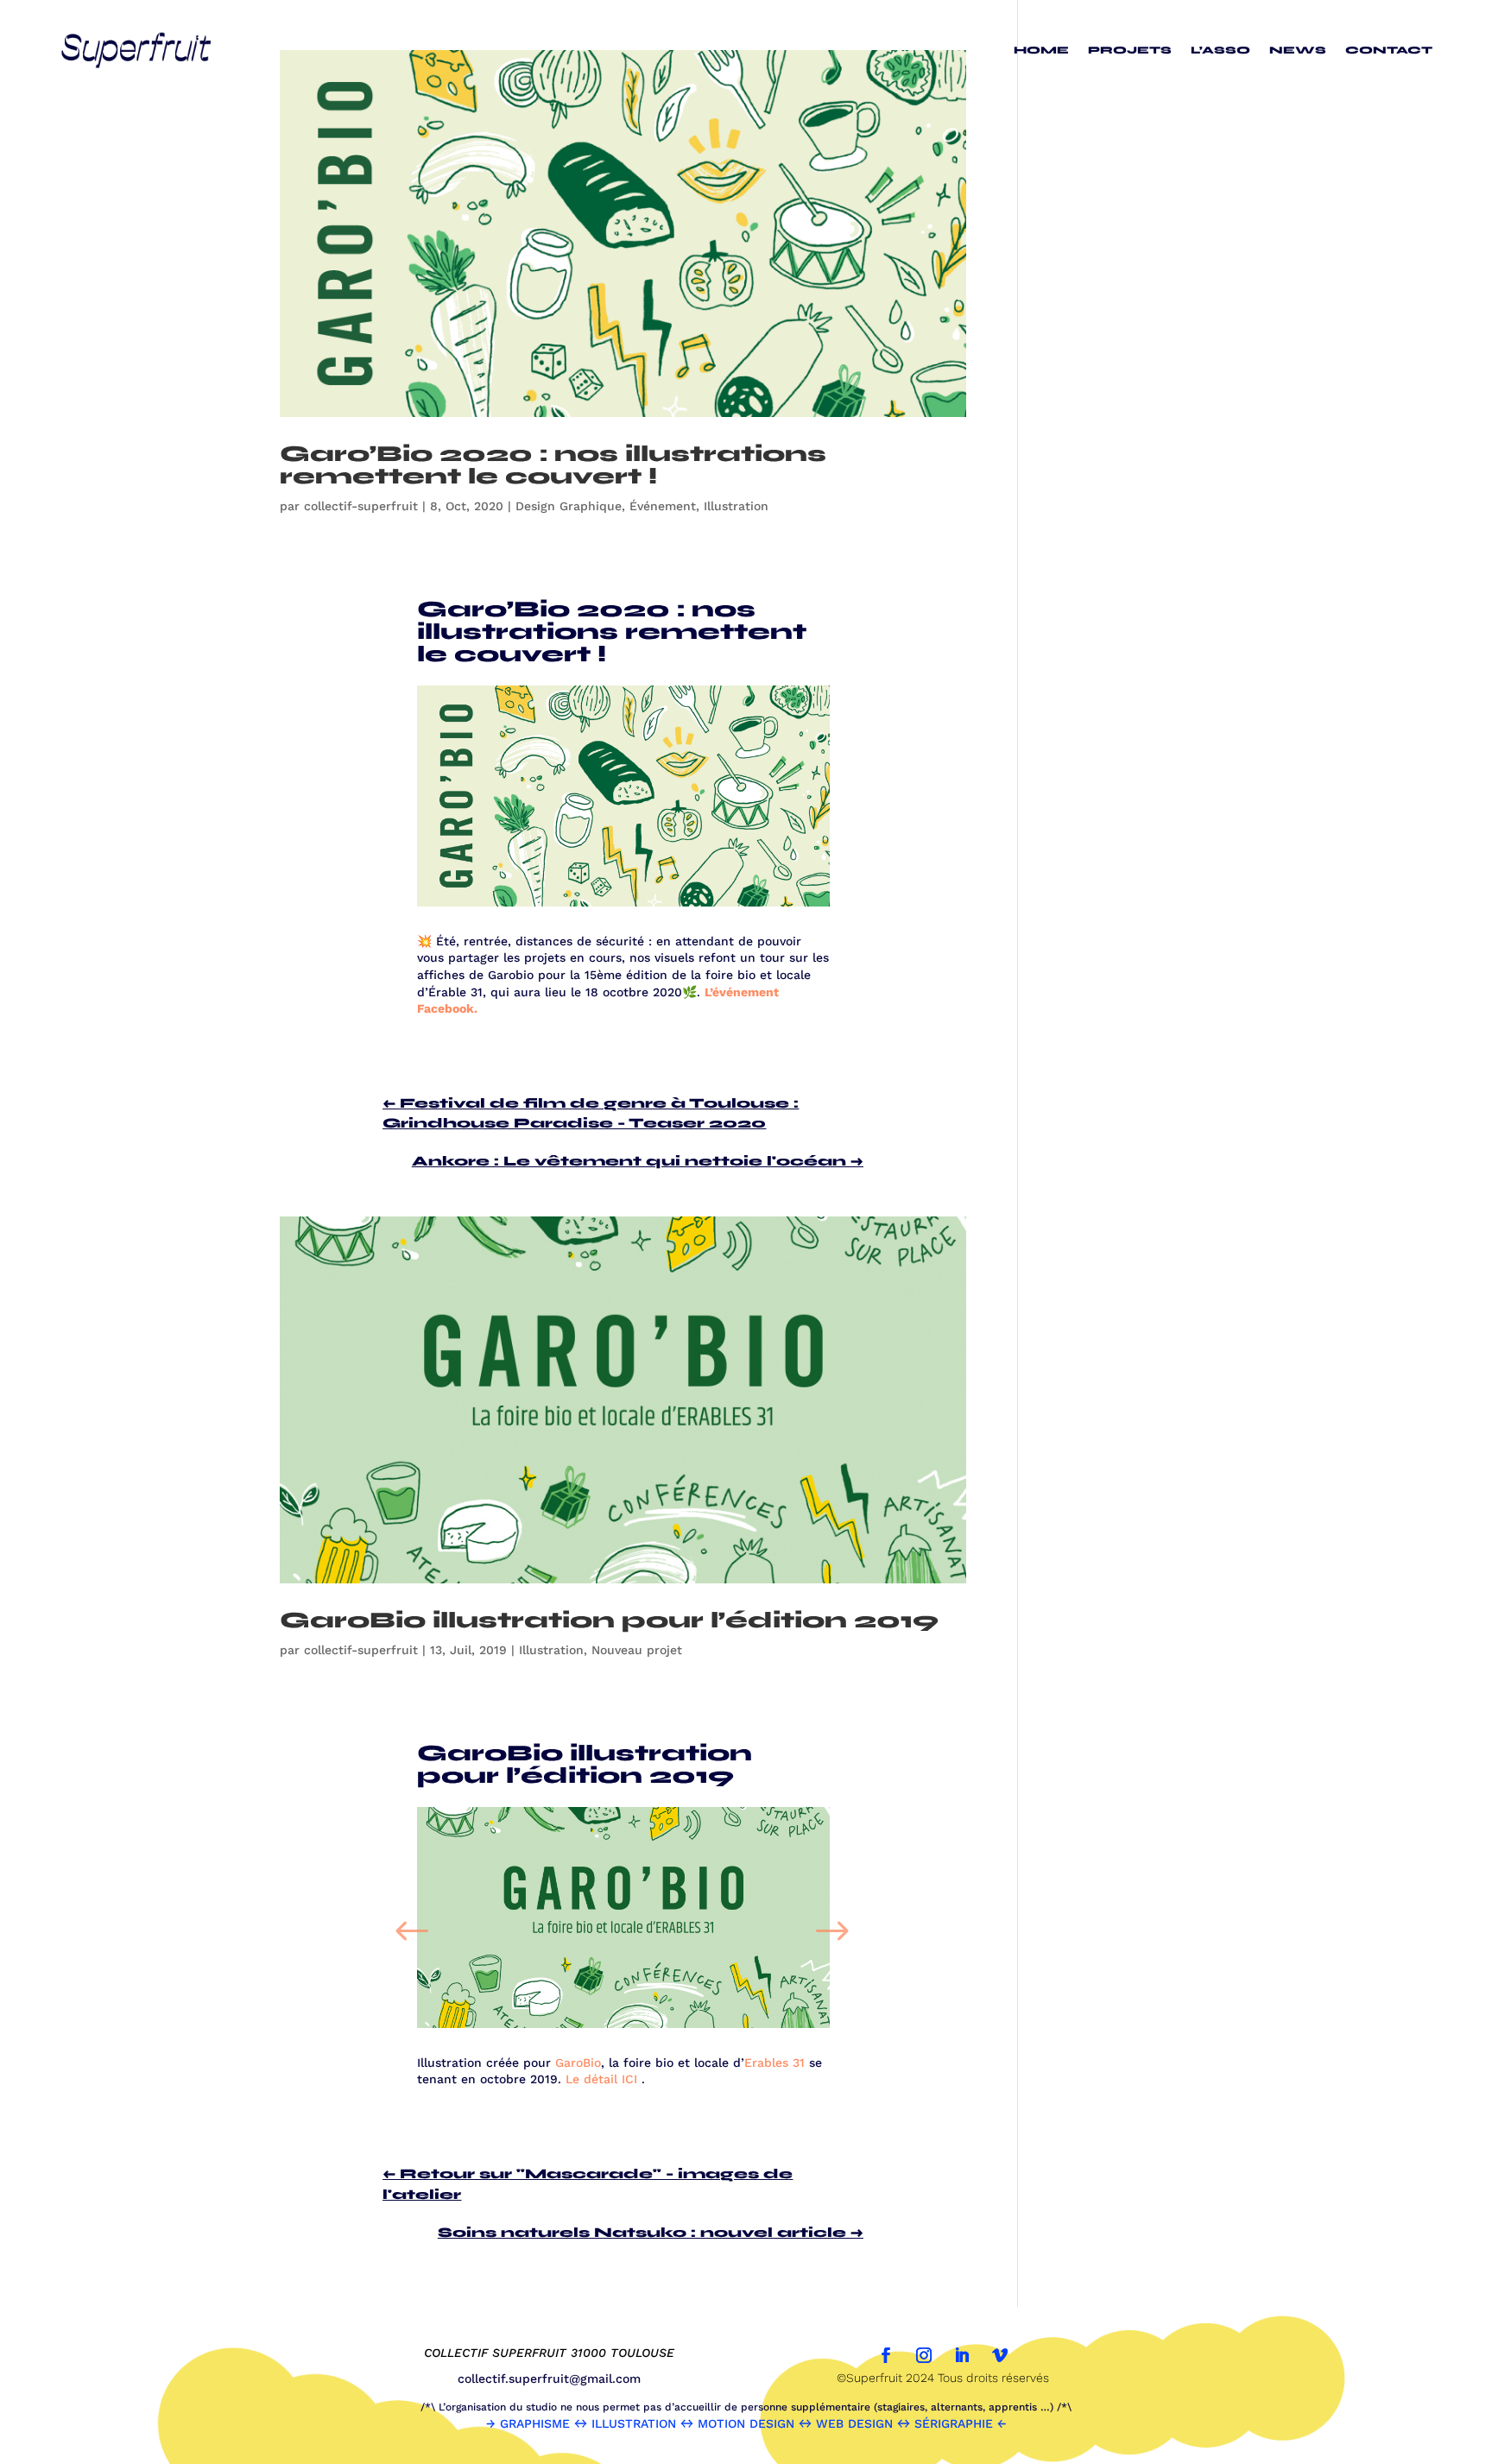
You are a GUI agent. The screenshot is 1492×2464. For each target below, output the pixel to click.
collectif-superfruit (361, 506)
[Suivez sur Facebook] (886, 2355)
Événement (663, 506)
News (1298, 50)
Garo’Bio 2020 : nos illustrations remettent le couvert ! (553, 465)
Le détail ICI (601, 2079)
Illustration (736, 506)
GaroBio (578, 2063)
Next (834, 1921)
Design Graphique (569, 506)
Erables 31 (774, 2063)
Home (1041, 50)
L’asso (1220, 50)
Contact (1389, 50)
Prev (413, 1921)
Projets (1130, 50)
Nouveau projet (637, 1650)
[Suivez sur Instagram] (924, 2355)
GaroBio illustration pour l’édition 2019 (609, 1620)
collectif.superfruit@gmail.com (549, 2379)
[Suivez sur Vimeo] (1000, 2355)
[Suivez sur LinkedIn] (962, 2355)
